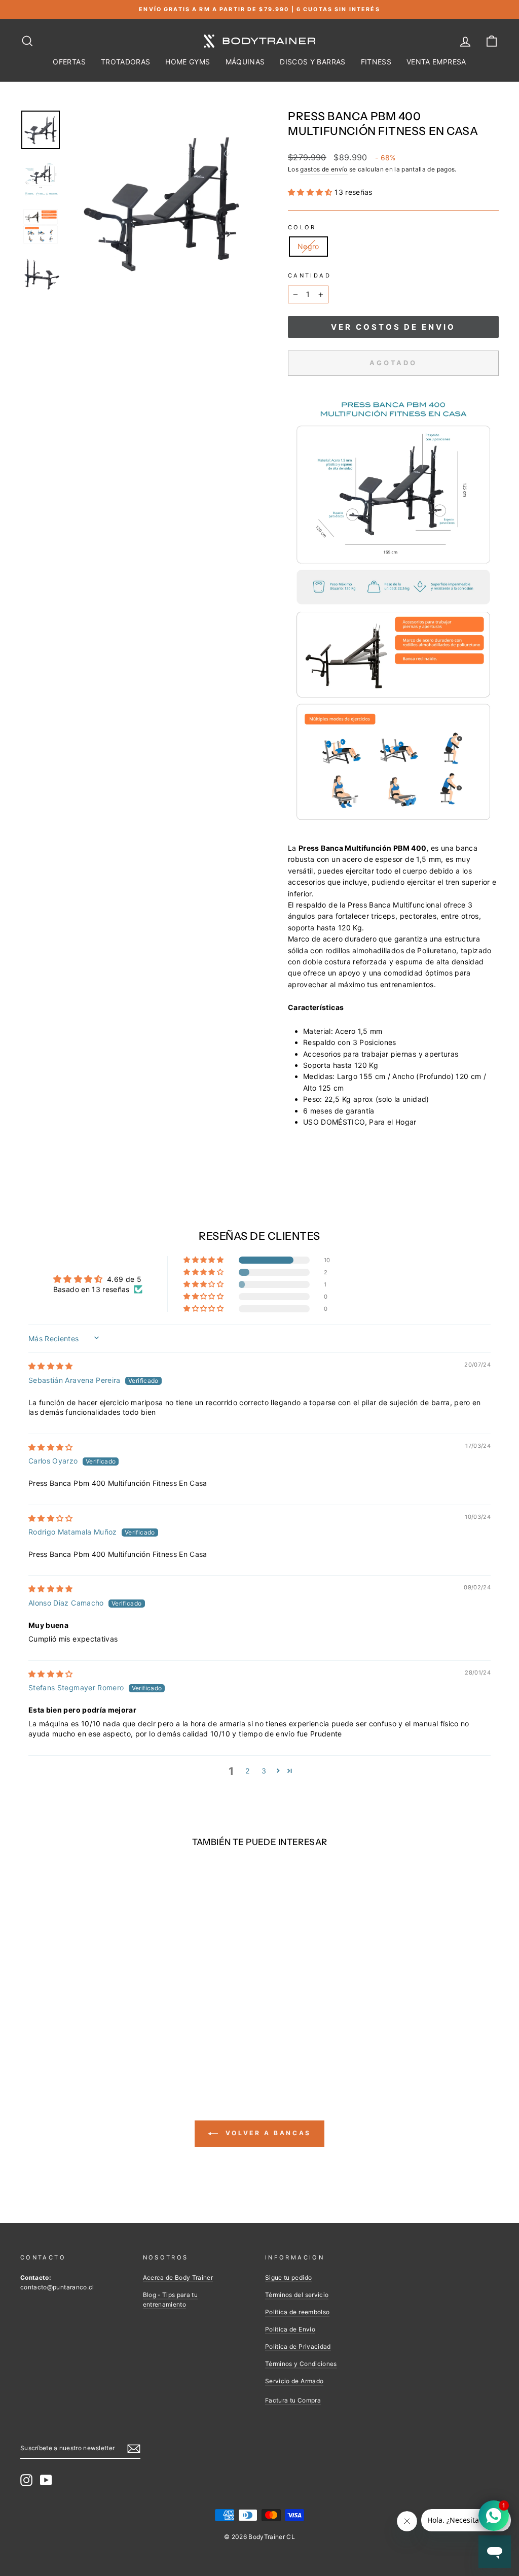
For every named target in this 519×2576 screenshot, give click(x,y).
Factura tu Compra (293, 2400)
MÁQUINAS (245, 62)
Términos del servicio (297, 2295)
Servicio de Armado (294, 2381)
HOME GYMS (188, 62)
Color (302, 227)
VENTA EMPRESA (436, 62)
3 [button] (264, 1771)
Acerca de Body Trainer (178, 2277)
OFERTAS (69, 62)
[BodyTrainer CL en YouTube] (46, 2480)
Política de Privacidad (298, 2346)
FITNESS (376, 62)
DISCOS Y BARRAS (312, 62)
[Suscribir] (134, 2448)
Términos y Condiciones (301, 2364)
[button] (311, 192)
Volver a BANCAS (267, 2133)
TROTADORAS (126, 62)
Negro (308, 246)
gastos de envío (324, 169)
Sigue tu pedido (288, 2277)
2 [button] (247, 1771)
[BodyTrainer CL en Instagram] (26, 2480)
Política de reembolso (297, 2312)
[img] (51, 1366)
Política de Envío (290, 2329)
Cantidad (309, 275)
